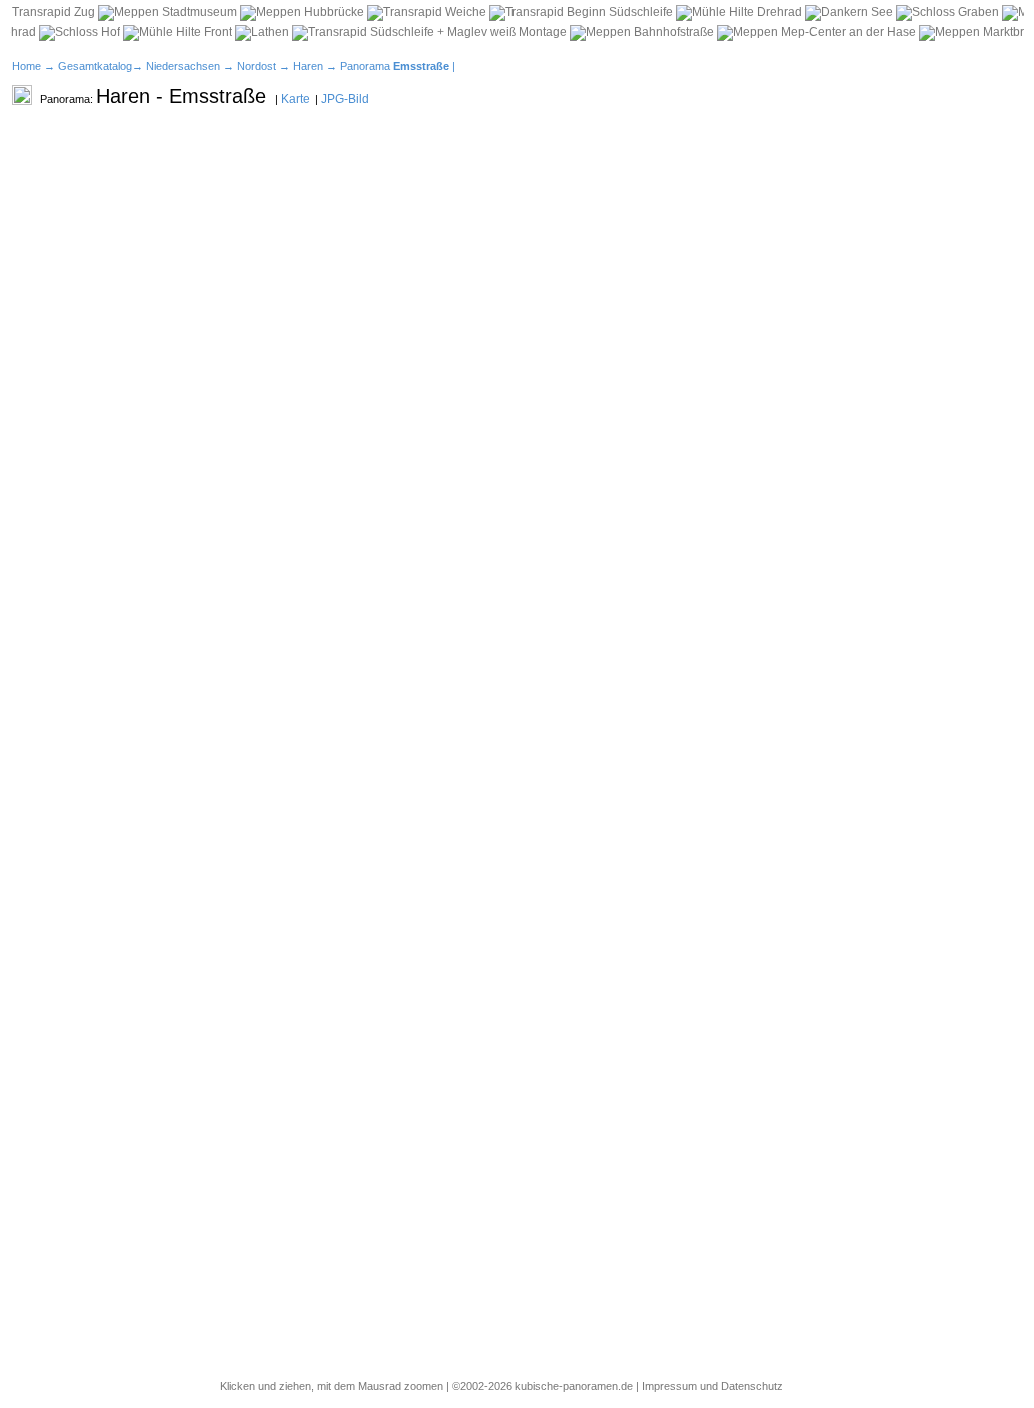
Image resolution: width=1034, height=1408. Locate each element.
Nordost (256, 66)
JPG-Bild (345, 99)
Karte (295, 99)
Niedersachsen (183, 66)
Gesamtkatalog (95, 66)
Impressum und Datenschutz (712, 1386)
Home (26, 66)
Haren (308, 66)
